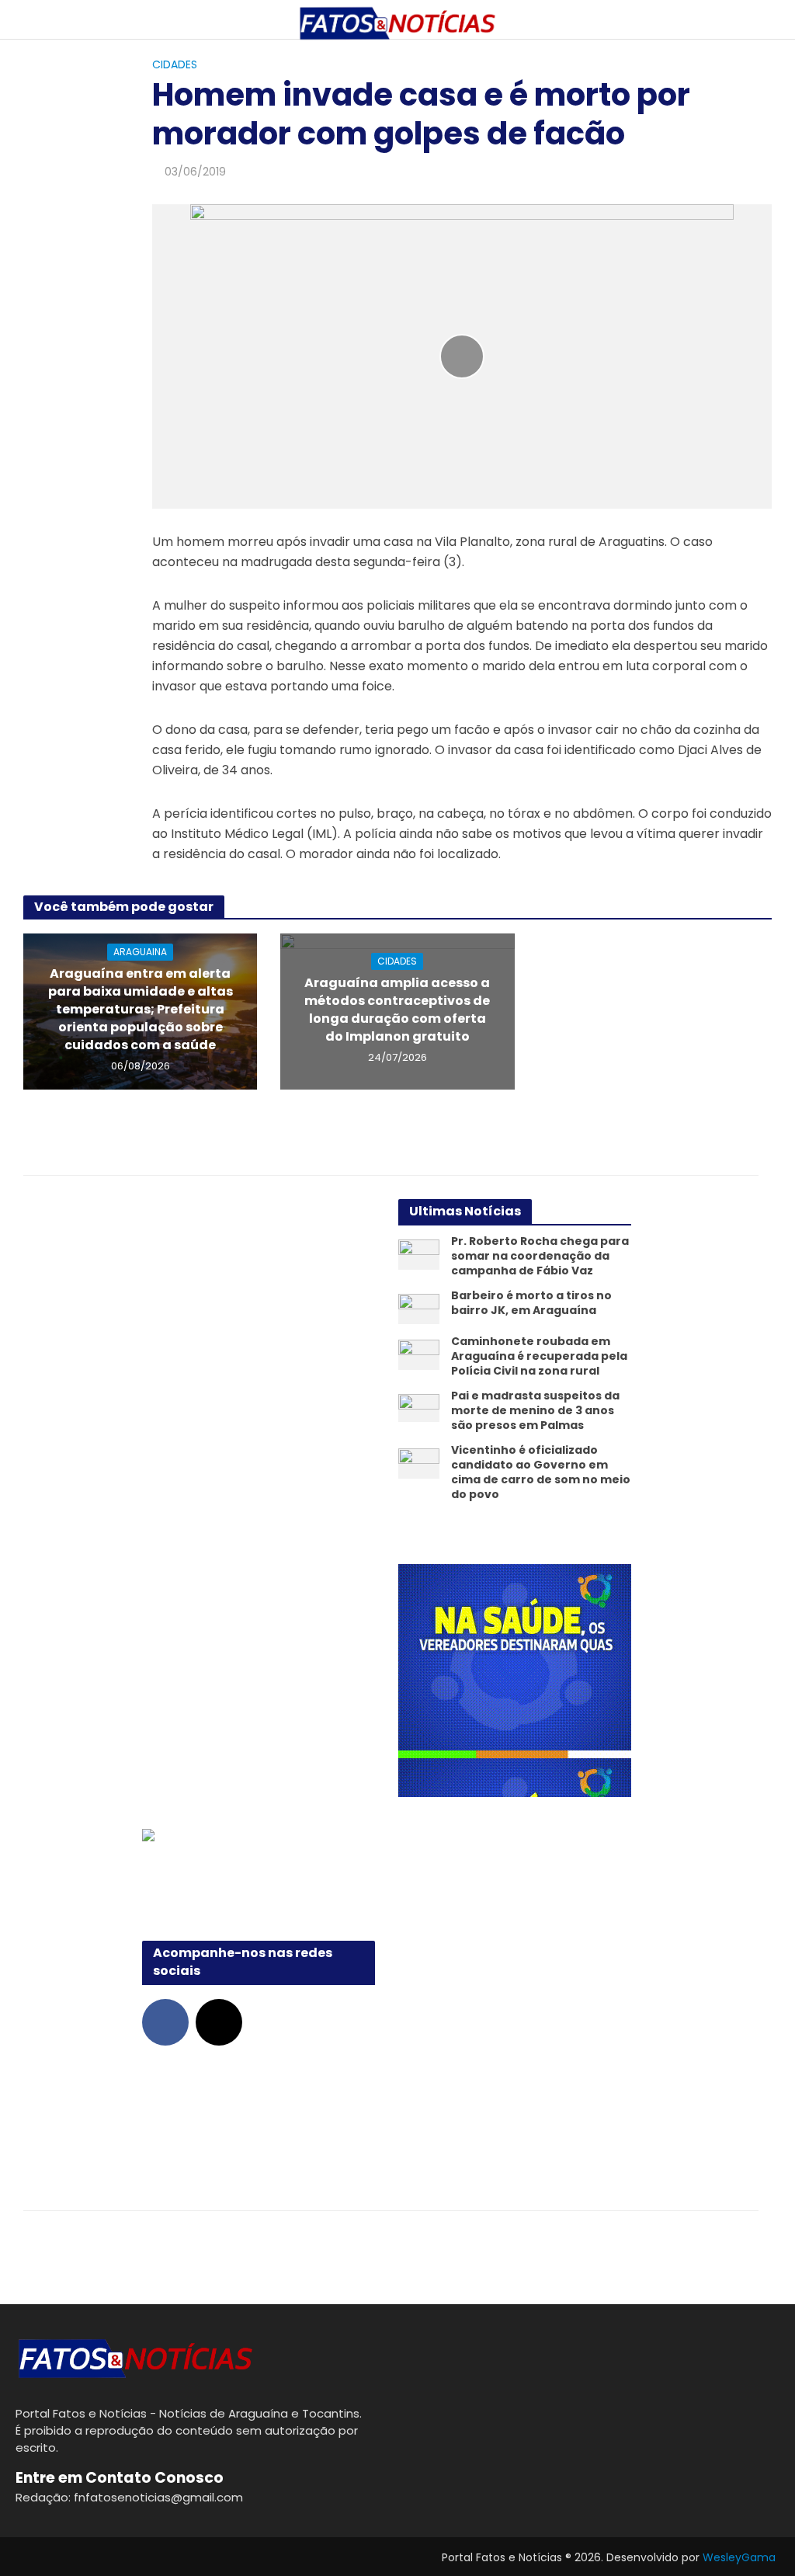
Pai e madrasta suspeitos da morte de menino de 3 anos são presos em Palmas (535, 1411)
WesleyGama (739, 2557)
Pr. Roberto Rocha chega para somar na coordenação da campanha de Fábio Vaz (540, 1256)
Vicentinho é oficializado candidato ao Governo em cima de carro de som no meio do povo (541, 1472)
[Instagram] (219, 2022)
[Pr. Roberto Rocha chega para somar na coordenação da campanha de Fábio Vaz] (419, 1254)
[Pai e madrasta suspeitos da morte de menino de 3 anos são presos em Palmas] (419, 1407)
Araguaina (140, 952)
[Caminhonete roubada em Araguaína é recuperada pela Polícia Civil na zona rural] (419, 1354)
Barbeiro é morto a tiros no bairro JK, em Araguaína (531, 1303)
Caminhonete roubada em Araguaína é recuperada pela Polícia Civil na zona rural (539, 1356)
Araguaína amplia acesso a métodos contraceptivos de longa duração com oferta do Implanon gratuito (397, 1010)
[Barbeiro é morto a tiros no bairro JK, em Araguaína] (419, 1308)
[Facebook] (165, 2022)
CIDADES (175, 64)
